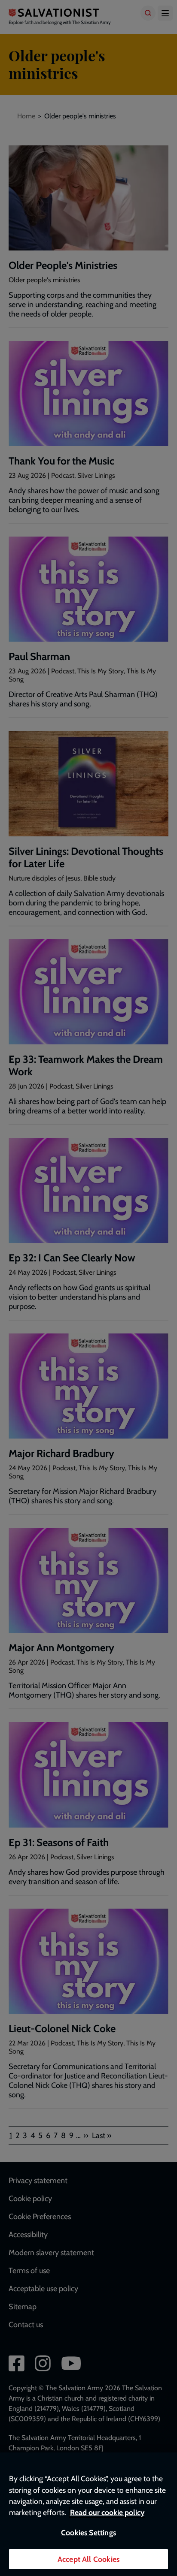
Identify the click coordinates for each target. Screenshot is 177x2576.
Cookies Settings (88, 2532)
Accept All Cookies (88, 2559)
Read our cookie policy (107, 2512)
